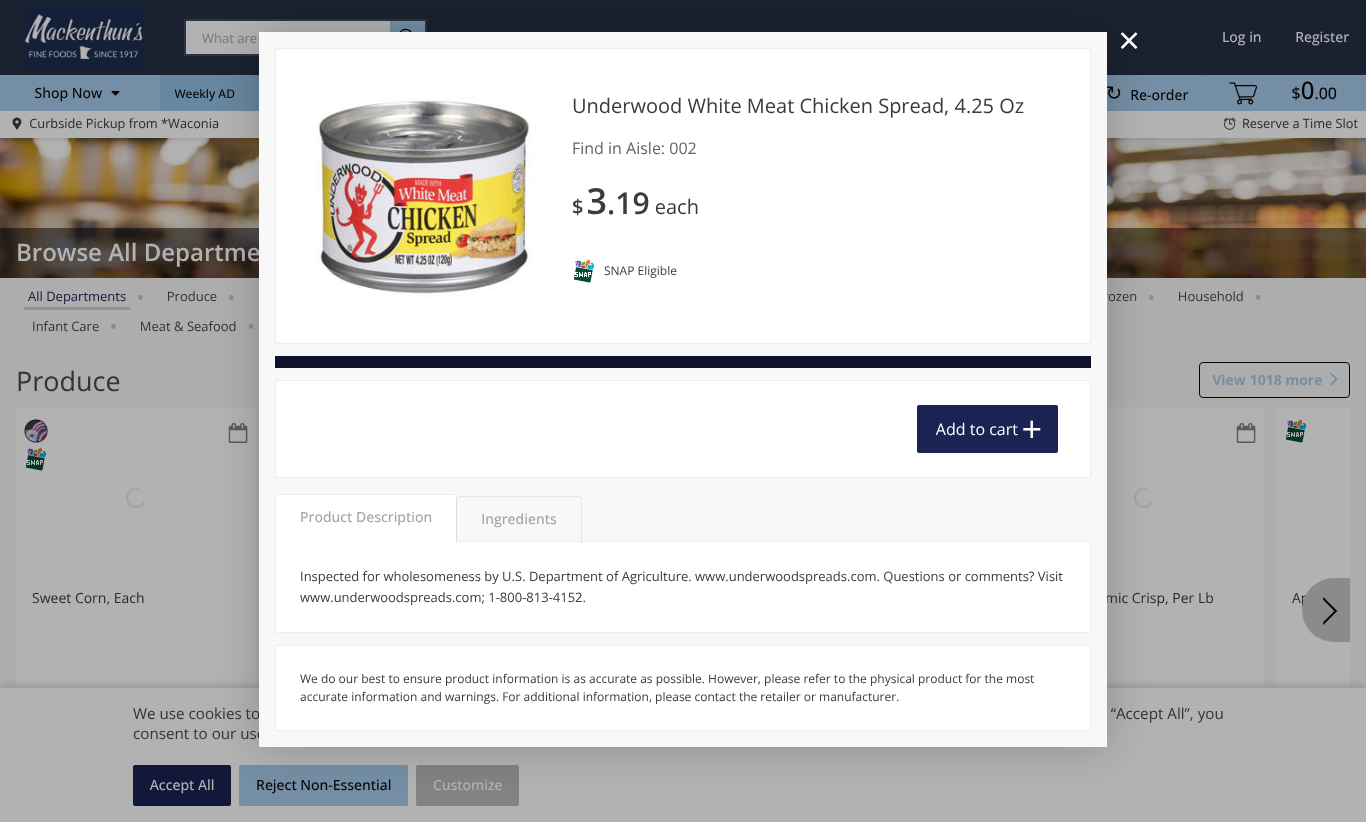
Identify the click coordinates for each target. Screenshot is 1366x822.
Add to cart (977, 429)
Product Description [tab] (366, 517)
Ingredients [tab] (518, 519)
